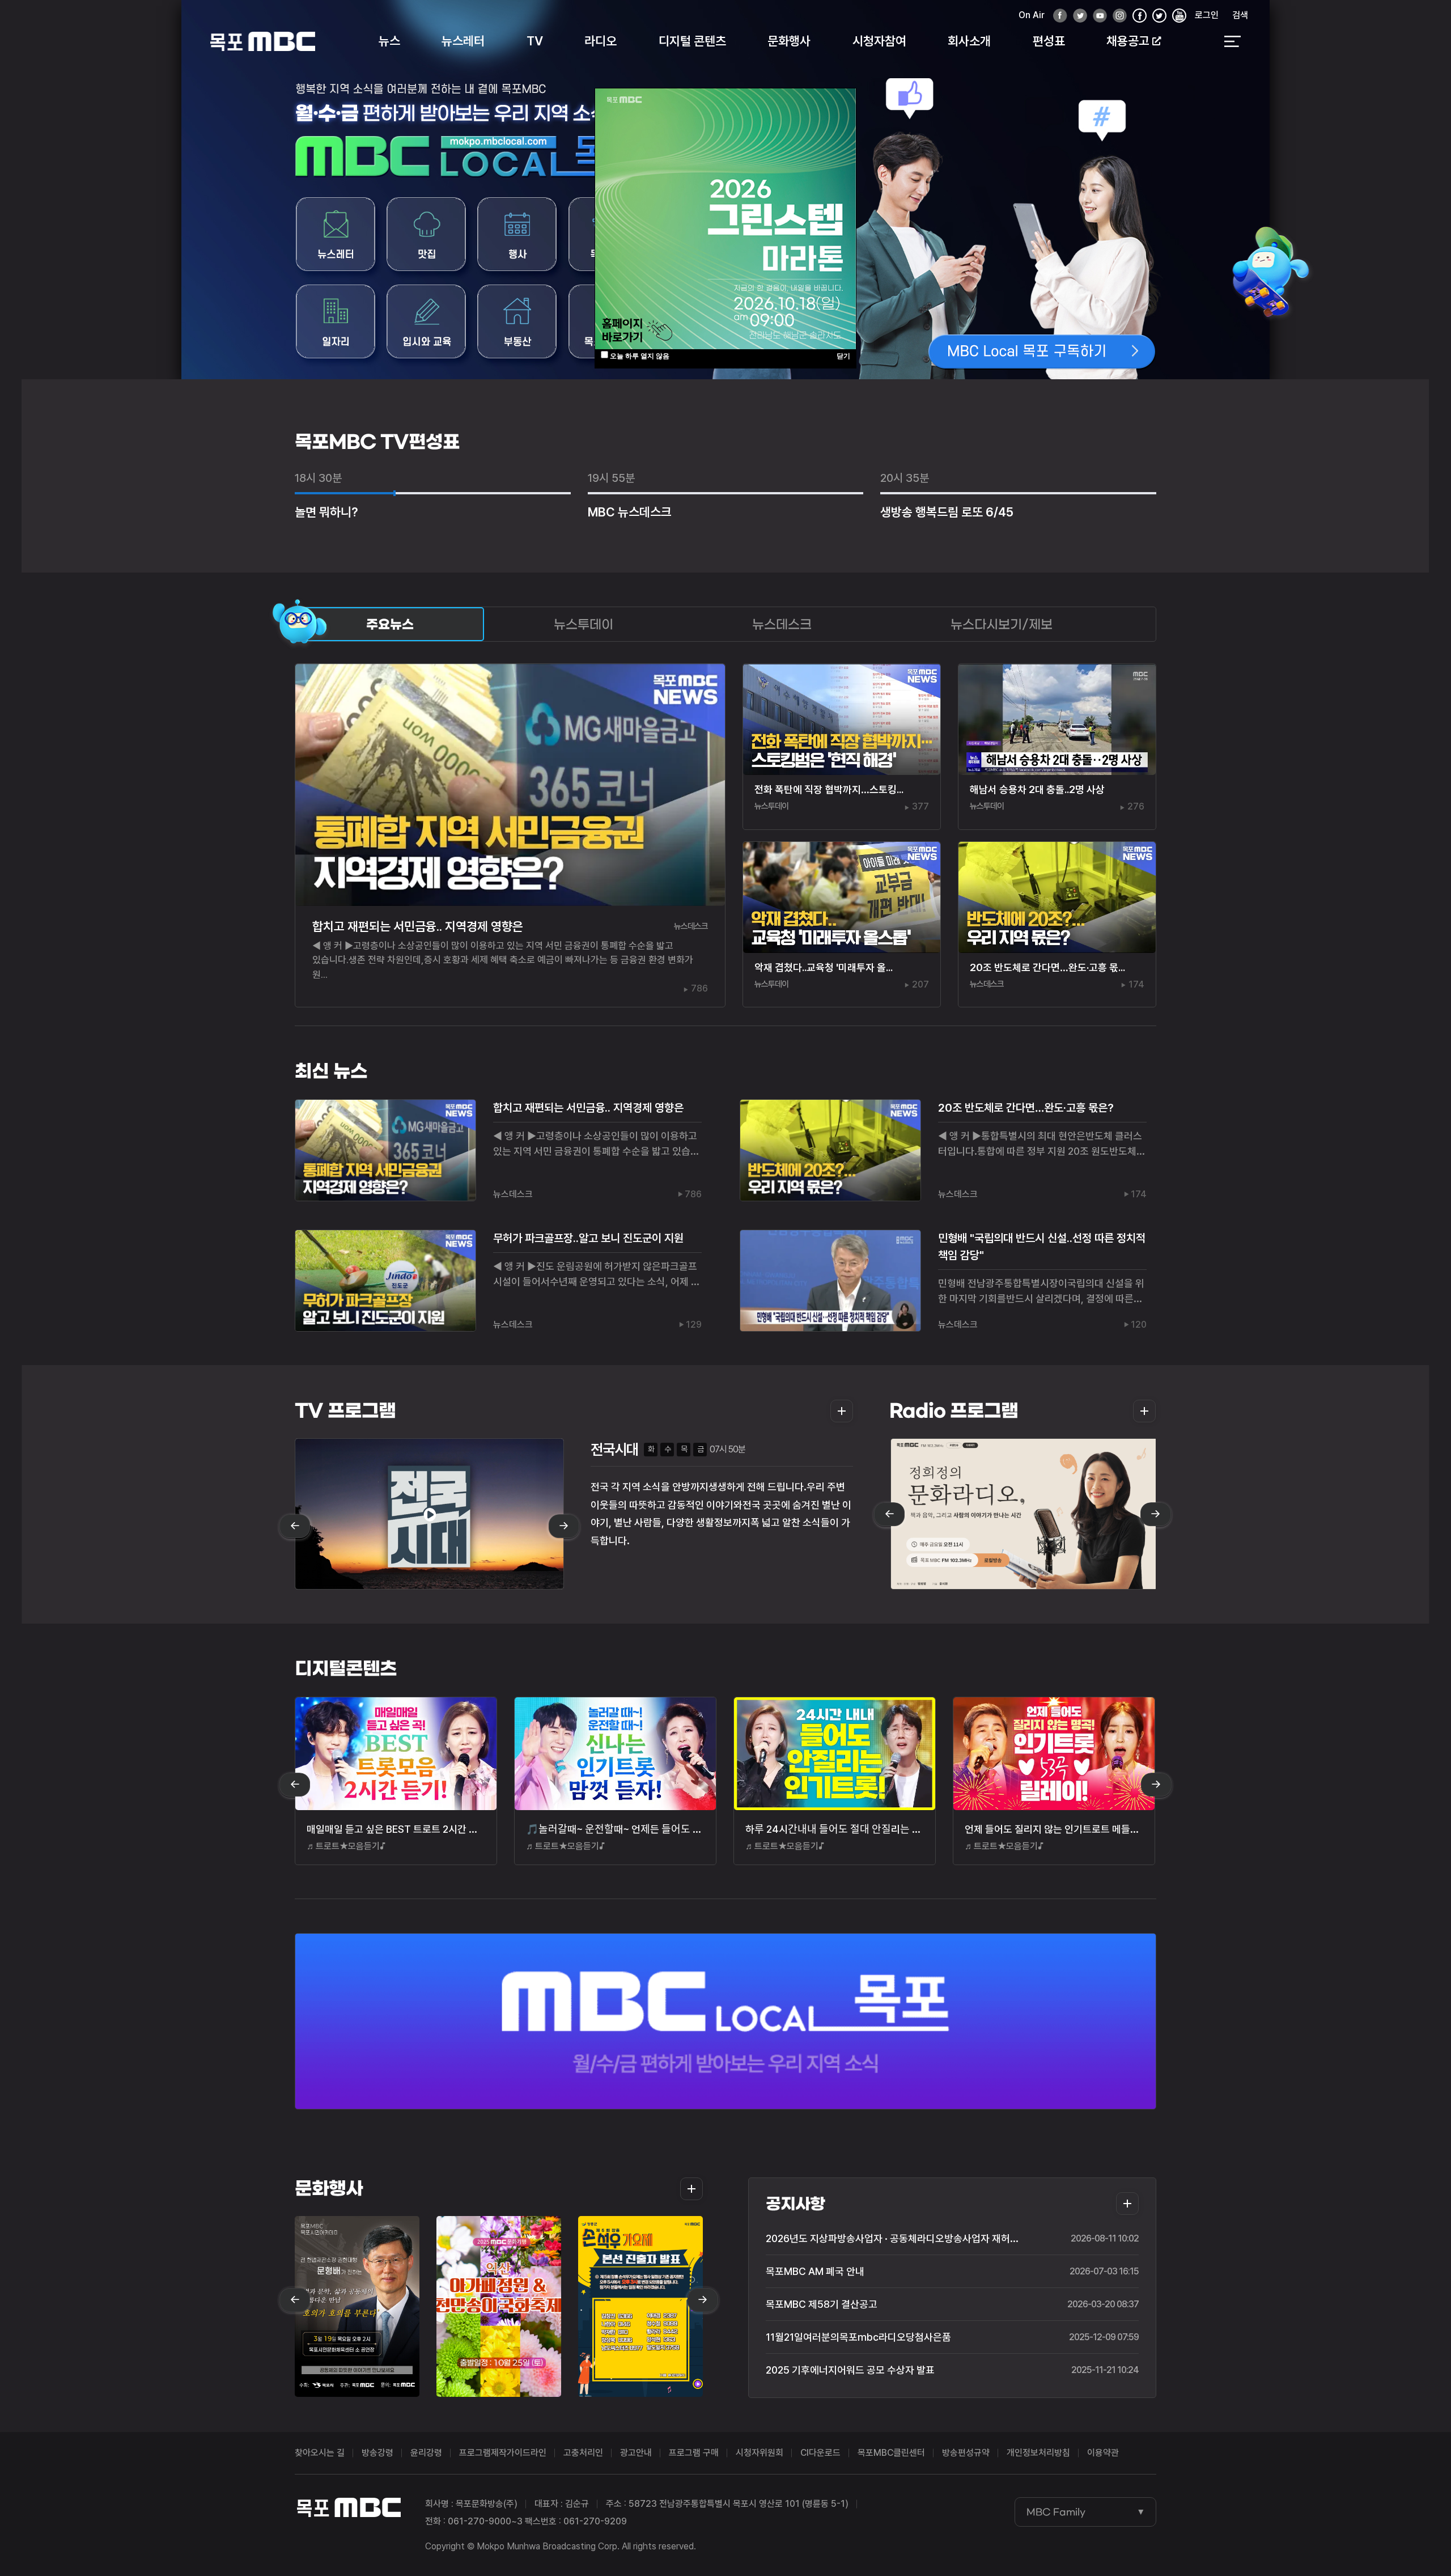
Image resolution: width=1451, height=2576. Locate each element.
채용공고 (1128, 41)
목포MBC (263, 41)
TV (535, 41)
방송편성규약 (966, 2453)
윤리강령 (426, 2453)
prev (295, 1527)
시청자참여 (879, 41)
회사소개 (969, 41)
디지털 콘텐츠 (692, 41)
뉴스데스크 (782, 624)
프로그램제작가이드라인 (503, 2453)
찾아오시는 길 (320, 2453)
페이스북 (1057, 16)
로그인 (1207, 15)
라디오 (601, 41)
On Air (1032, 15)
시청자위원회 (760, 2453)
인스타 (1117, 16)
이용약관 (1103, 2453)
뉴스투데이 (584, 624)
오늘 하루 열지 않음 (640, 356)
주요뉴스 (390, 624)
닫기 (843, 356)
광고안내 (636, 2453)
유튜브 (1097, 16)
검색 (1240, 15)
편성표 (1049, 41)
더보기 (838, 1411)
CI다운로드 (820, 2453)
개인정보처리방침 (1038, 2453)
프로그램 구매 (694, 2453)
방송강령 (377, 2453)
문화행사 (789, 41)
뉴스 (389, 41)
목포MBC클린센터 (891, 2453)
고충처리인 (583, 2453)
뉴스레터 (463, 41)
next (564, 1527)
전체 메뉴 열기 (1232, 41)
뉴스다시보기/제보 (1002, 624)
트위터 (1077, 16)
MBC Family (1056, 2512)
